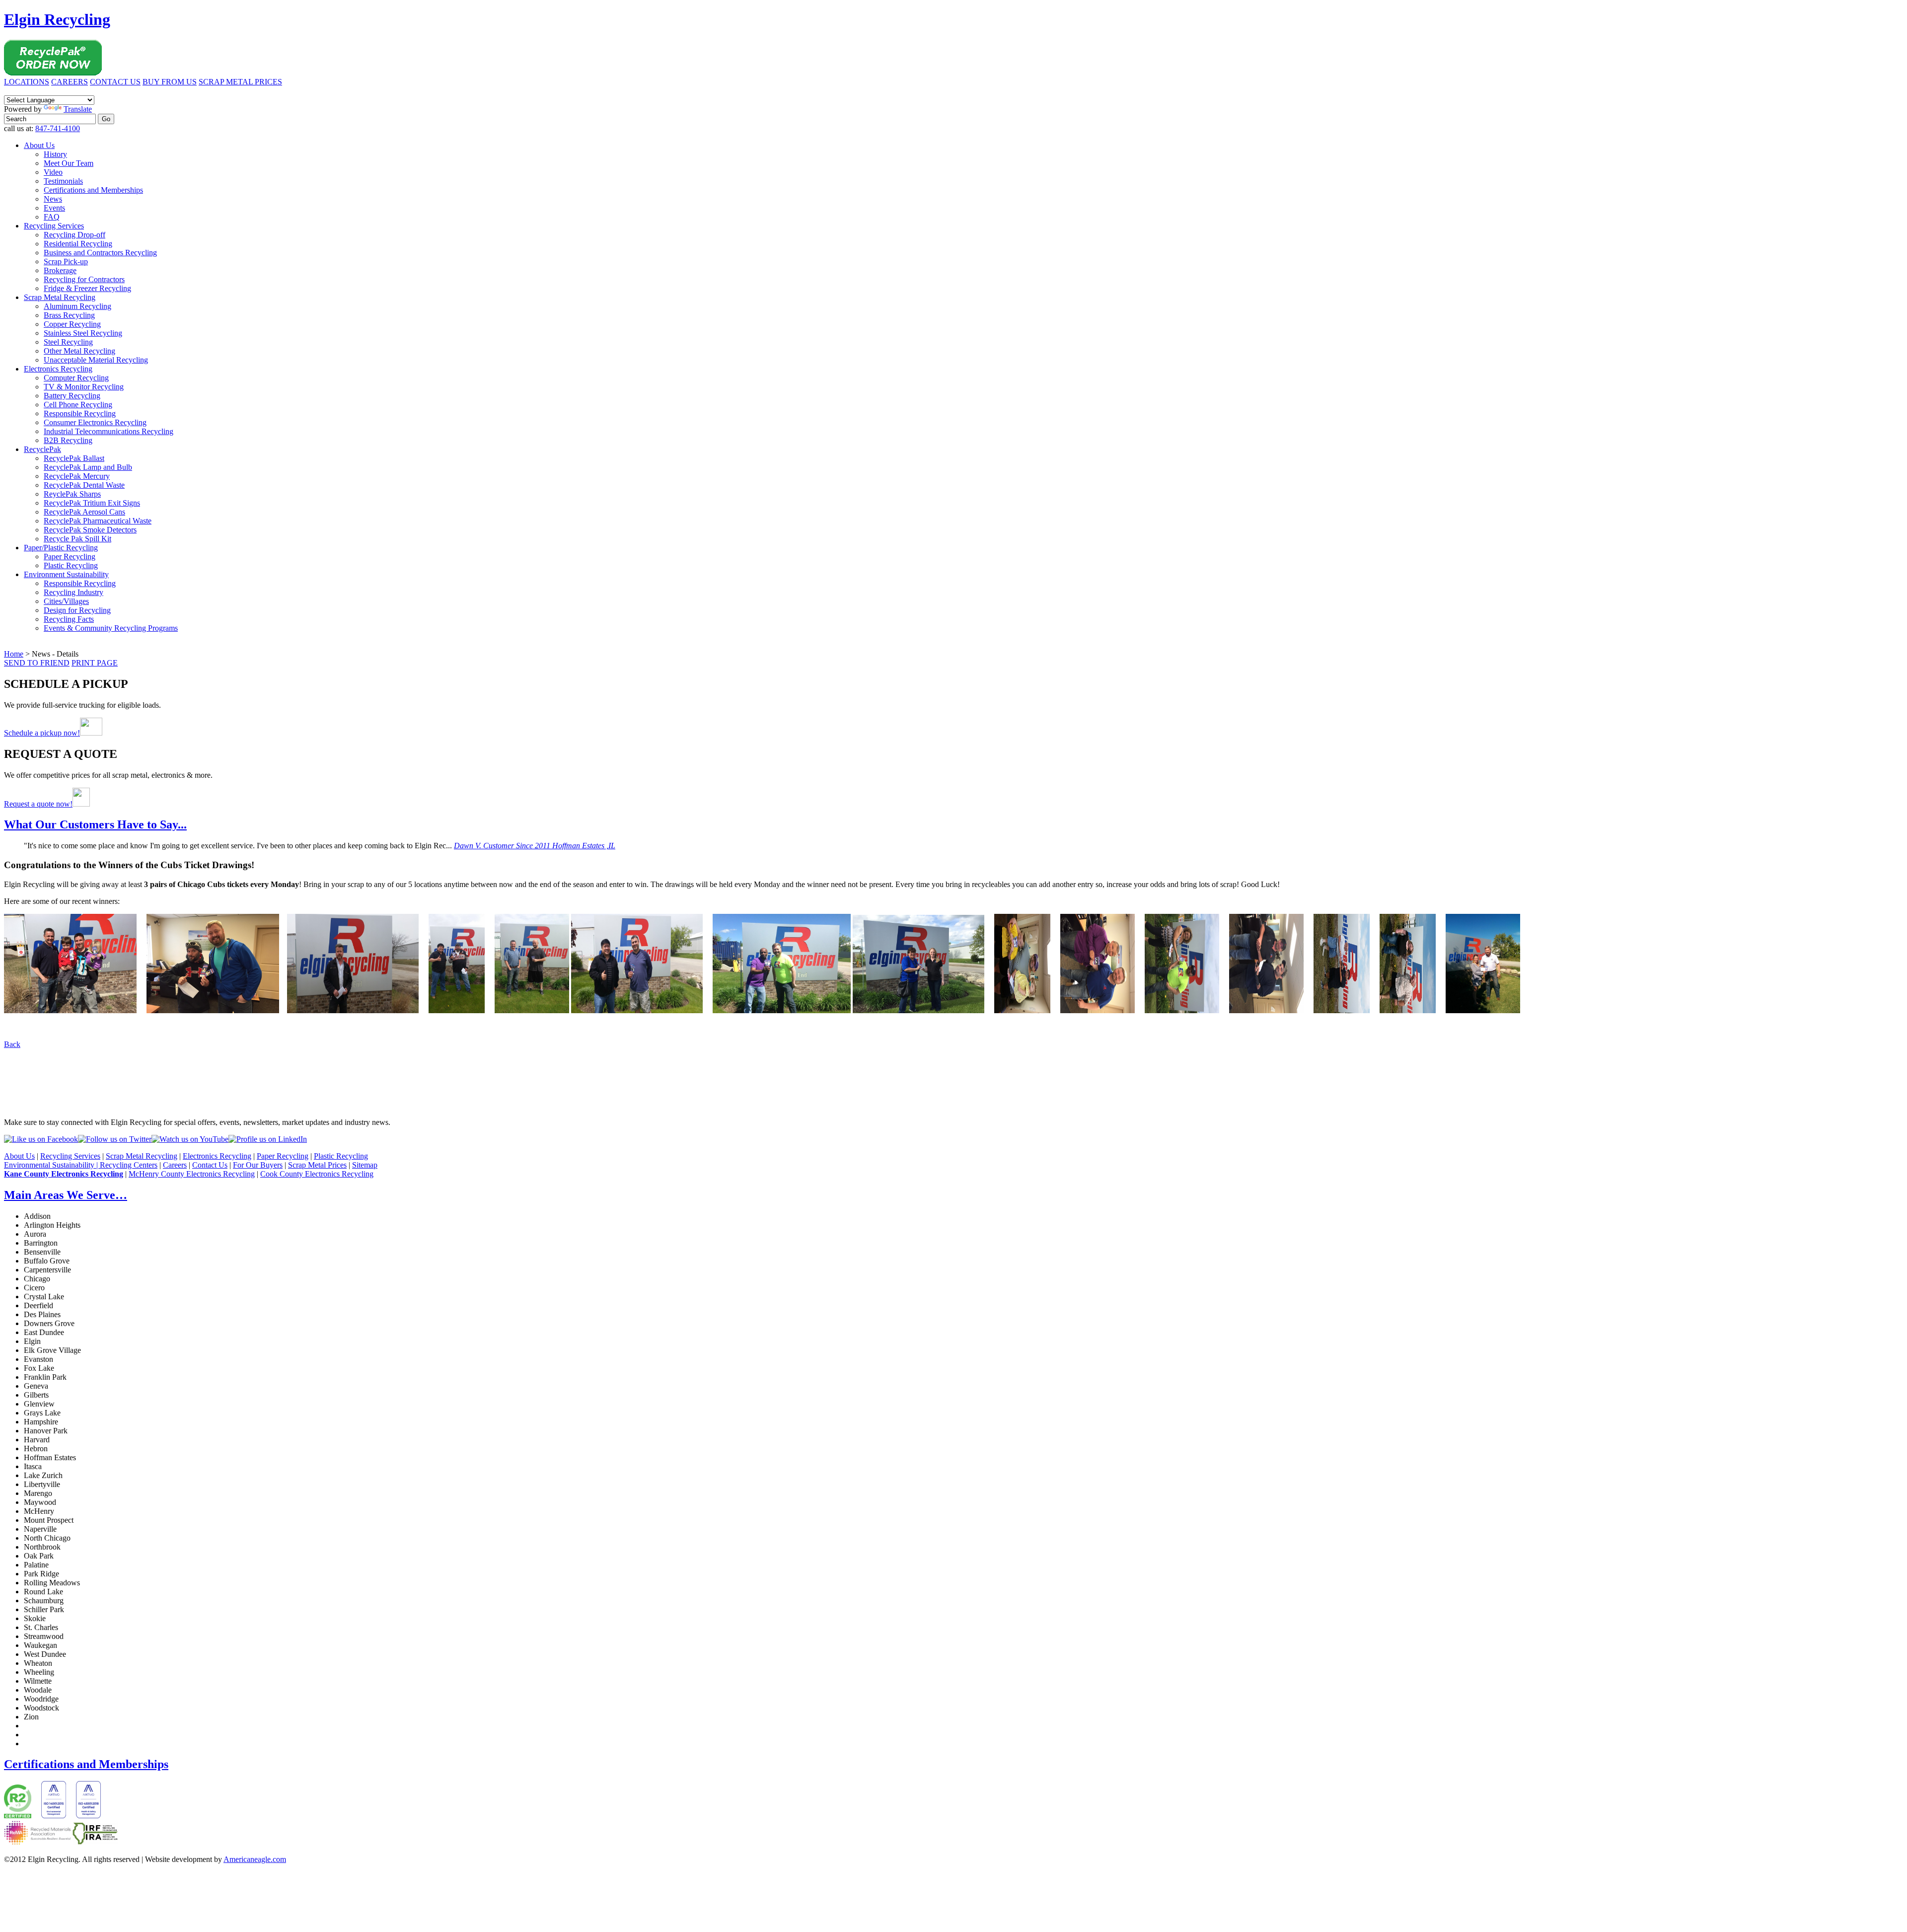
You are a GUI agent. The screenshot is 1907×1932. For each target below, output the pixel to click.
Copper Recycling (72, 324)
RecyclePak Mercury (77, 476)
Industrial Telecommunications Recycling (109, 431)
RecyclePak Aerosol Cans (84, 512)
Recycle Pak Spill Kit (77, 539)
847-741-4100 (58, 128)
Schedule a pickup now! (42, 733)
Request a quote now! (38, 804)
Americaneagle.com (255, 1859)
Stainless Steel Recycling (83, 333)
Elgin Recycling (57, 19)
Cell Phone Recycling (78, 405)
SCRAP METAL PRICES (240, 82)
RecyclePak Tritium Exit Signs (92, 503)
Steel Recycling (68, 342)
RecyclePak (42, 449)
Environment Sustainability (66, 574)
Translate (78, 109)
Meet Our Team (69, 163)
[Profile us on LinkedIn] (268, 1139)
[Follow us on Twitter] (115, 1139)
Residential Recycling (78, 244)
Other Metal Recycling (79, 351)
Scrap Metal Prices (317, 1165)
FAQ (52, 217)
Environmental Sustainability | (52, 1165)
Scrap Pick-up (66, 261)
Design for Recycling (77, 610)
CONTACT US (115, 82)
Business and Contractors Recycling (100, 253)
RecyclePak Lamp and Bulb (88, 467)
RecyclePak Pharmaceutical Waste (98, 521)
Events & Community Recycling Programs (111, 628)
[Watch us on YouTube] (190, 1139)
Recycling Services (54, 226)
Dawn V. (535, 846)
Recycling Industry (73, 592)
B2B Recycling (68, 440)
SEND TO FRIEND (37, 663)
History (55, 154)
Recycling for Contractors (84, 279)
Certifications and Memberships (93, 190)
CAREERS (70, 82)
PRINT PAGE (95, 663)
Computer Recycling (76, 378)
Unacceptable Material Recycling (96, 360)
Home (14, 654)
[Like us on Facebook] (41, 1139)
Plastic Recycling (71, 565)
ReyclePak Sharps (72, 494)
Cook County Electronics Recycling (317, 1174)
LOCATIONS (27, 82)
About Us (39, 145)
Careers (175, 1165)
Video (53, 172)
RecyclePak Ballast (74, 458)
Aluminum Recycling (77, 306)
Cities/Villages (66, 601)
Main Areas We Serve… (66, 1195)
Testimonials (63, 181)
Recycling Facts (69, 619)
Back (12, 1044)
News (53, 199)
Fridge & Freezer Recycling (87, 288)
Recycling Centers (129, 1165)
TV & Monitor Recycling (84, 387)
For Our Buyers (258, 1165)
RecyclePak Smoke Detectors (90, 530)
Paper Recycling (70, 557)
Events (54, 208)
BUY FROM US (170, 82)
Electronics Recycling (58, 369)
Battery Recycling (72, 396)
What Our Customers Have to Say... (95, 824)
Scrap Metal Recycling (60, 297)
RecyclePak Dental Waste (84, 485)
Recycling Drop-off (74, 235)
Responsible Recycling (80, 413)
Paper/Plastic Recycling (61, 548)
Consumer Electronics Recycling (95, 422)
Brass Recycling (69, 315)
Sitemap (365, 1165)
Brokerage (60, 270)
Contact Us (210, 1165)
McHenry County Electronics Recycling (192, 1174)
